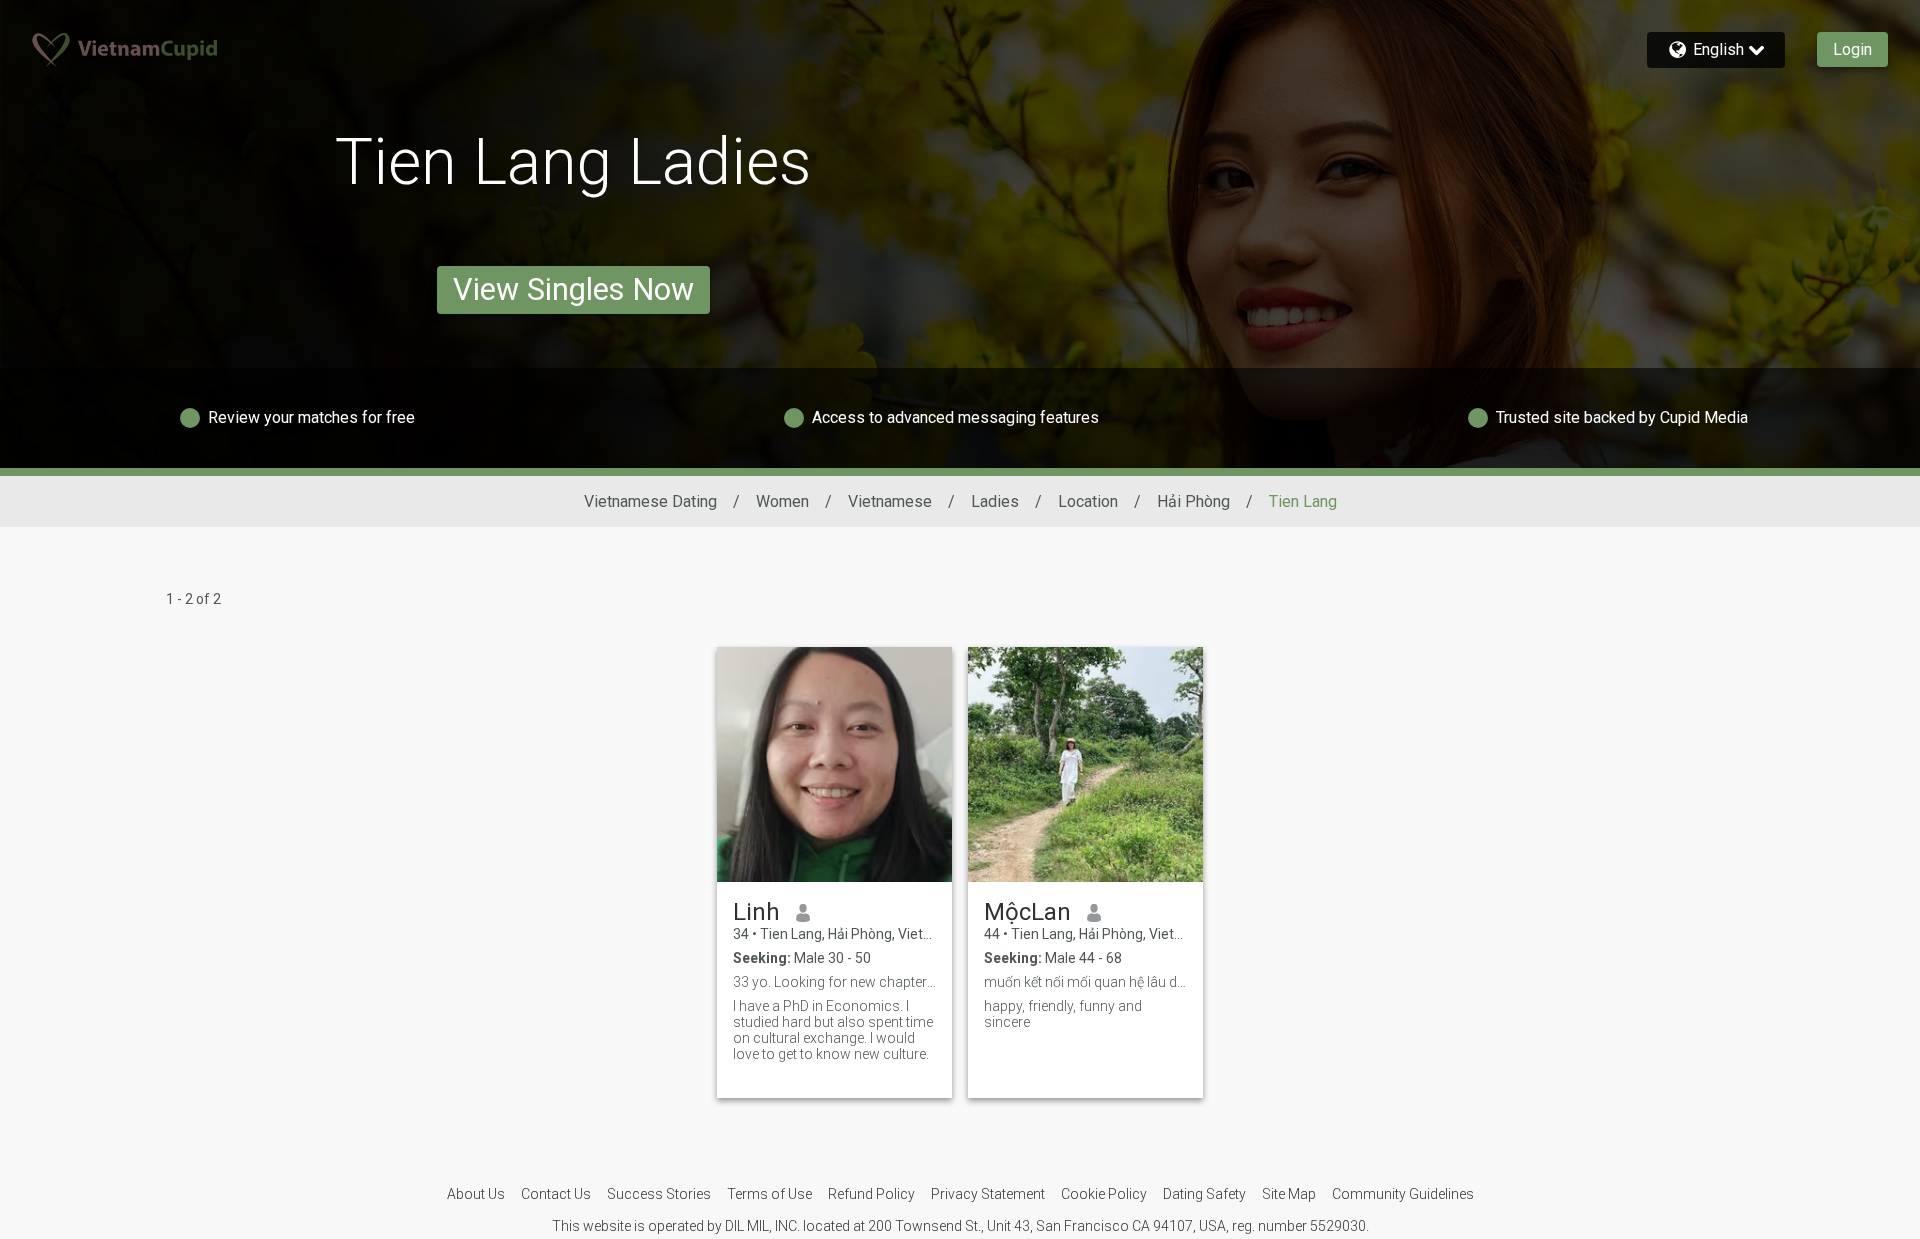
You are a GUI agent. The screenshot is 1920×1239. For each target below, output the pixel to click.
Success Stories (659, 1194)
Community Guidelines (1403, 1194)
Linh (756, 912)
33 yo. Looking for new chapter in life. (834, 982)
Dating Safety (1204, 1194)
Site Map (1289, 1194)
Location (1088, 501)
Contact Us (556, 1194)
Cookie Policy (1104, 1194)
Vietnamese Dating (650, 501)
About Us (476, 1194)
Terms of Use (769, 1194)
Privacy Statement (988, 1194)
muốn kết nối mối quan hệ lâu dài (1085, 982)
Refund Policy (871, 1194)
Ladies (995, 501)
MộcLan (1027, 912)
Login (1852, 49)
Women (782, 501)
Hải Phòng (1193, 501)
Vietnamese (890, 501)
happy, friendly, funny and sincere (1063, 1014)
